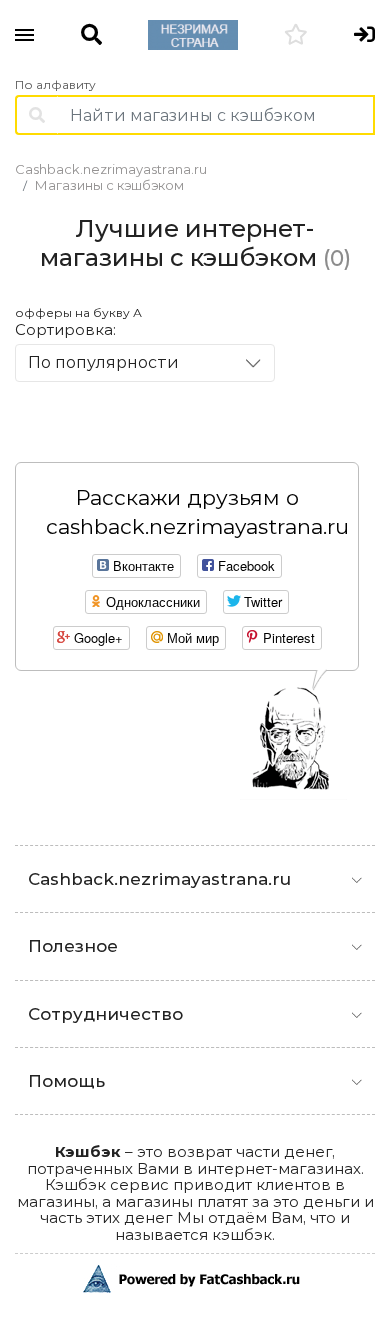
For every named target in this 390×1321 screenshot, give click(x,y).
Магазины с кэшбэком (109, 185)
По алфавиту (55, 85)
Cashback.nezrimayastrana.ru (111, 169)
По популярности (103, 362)
